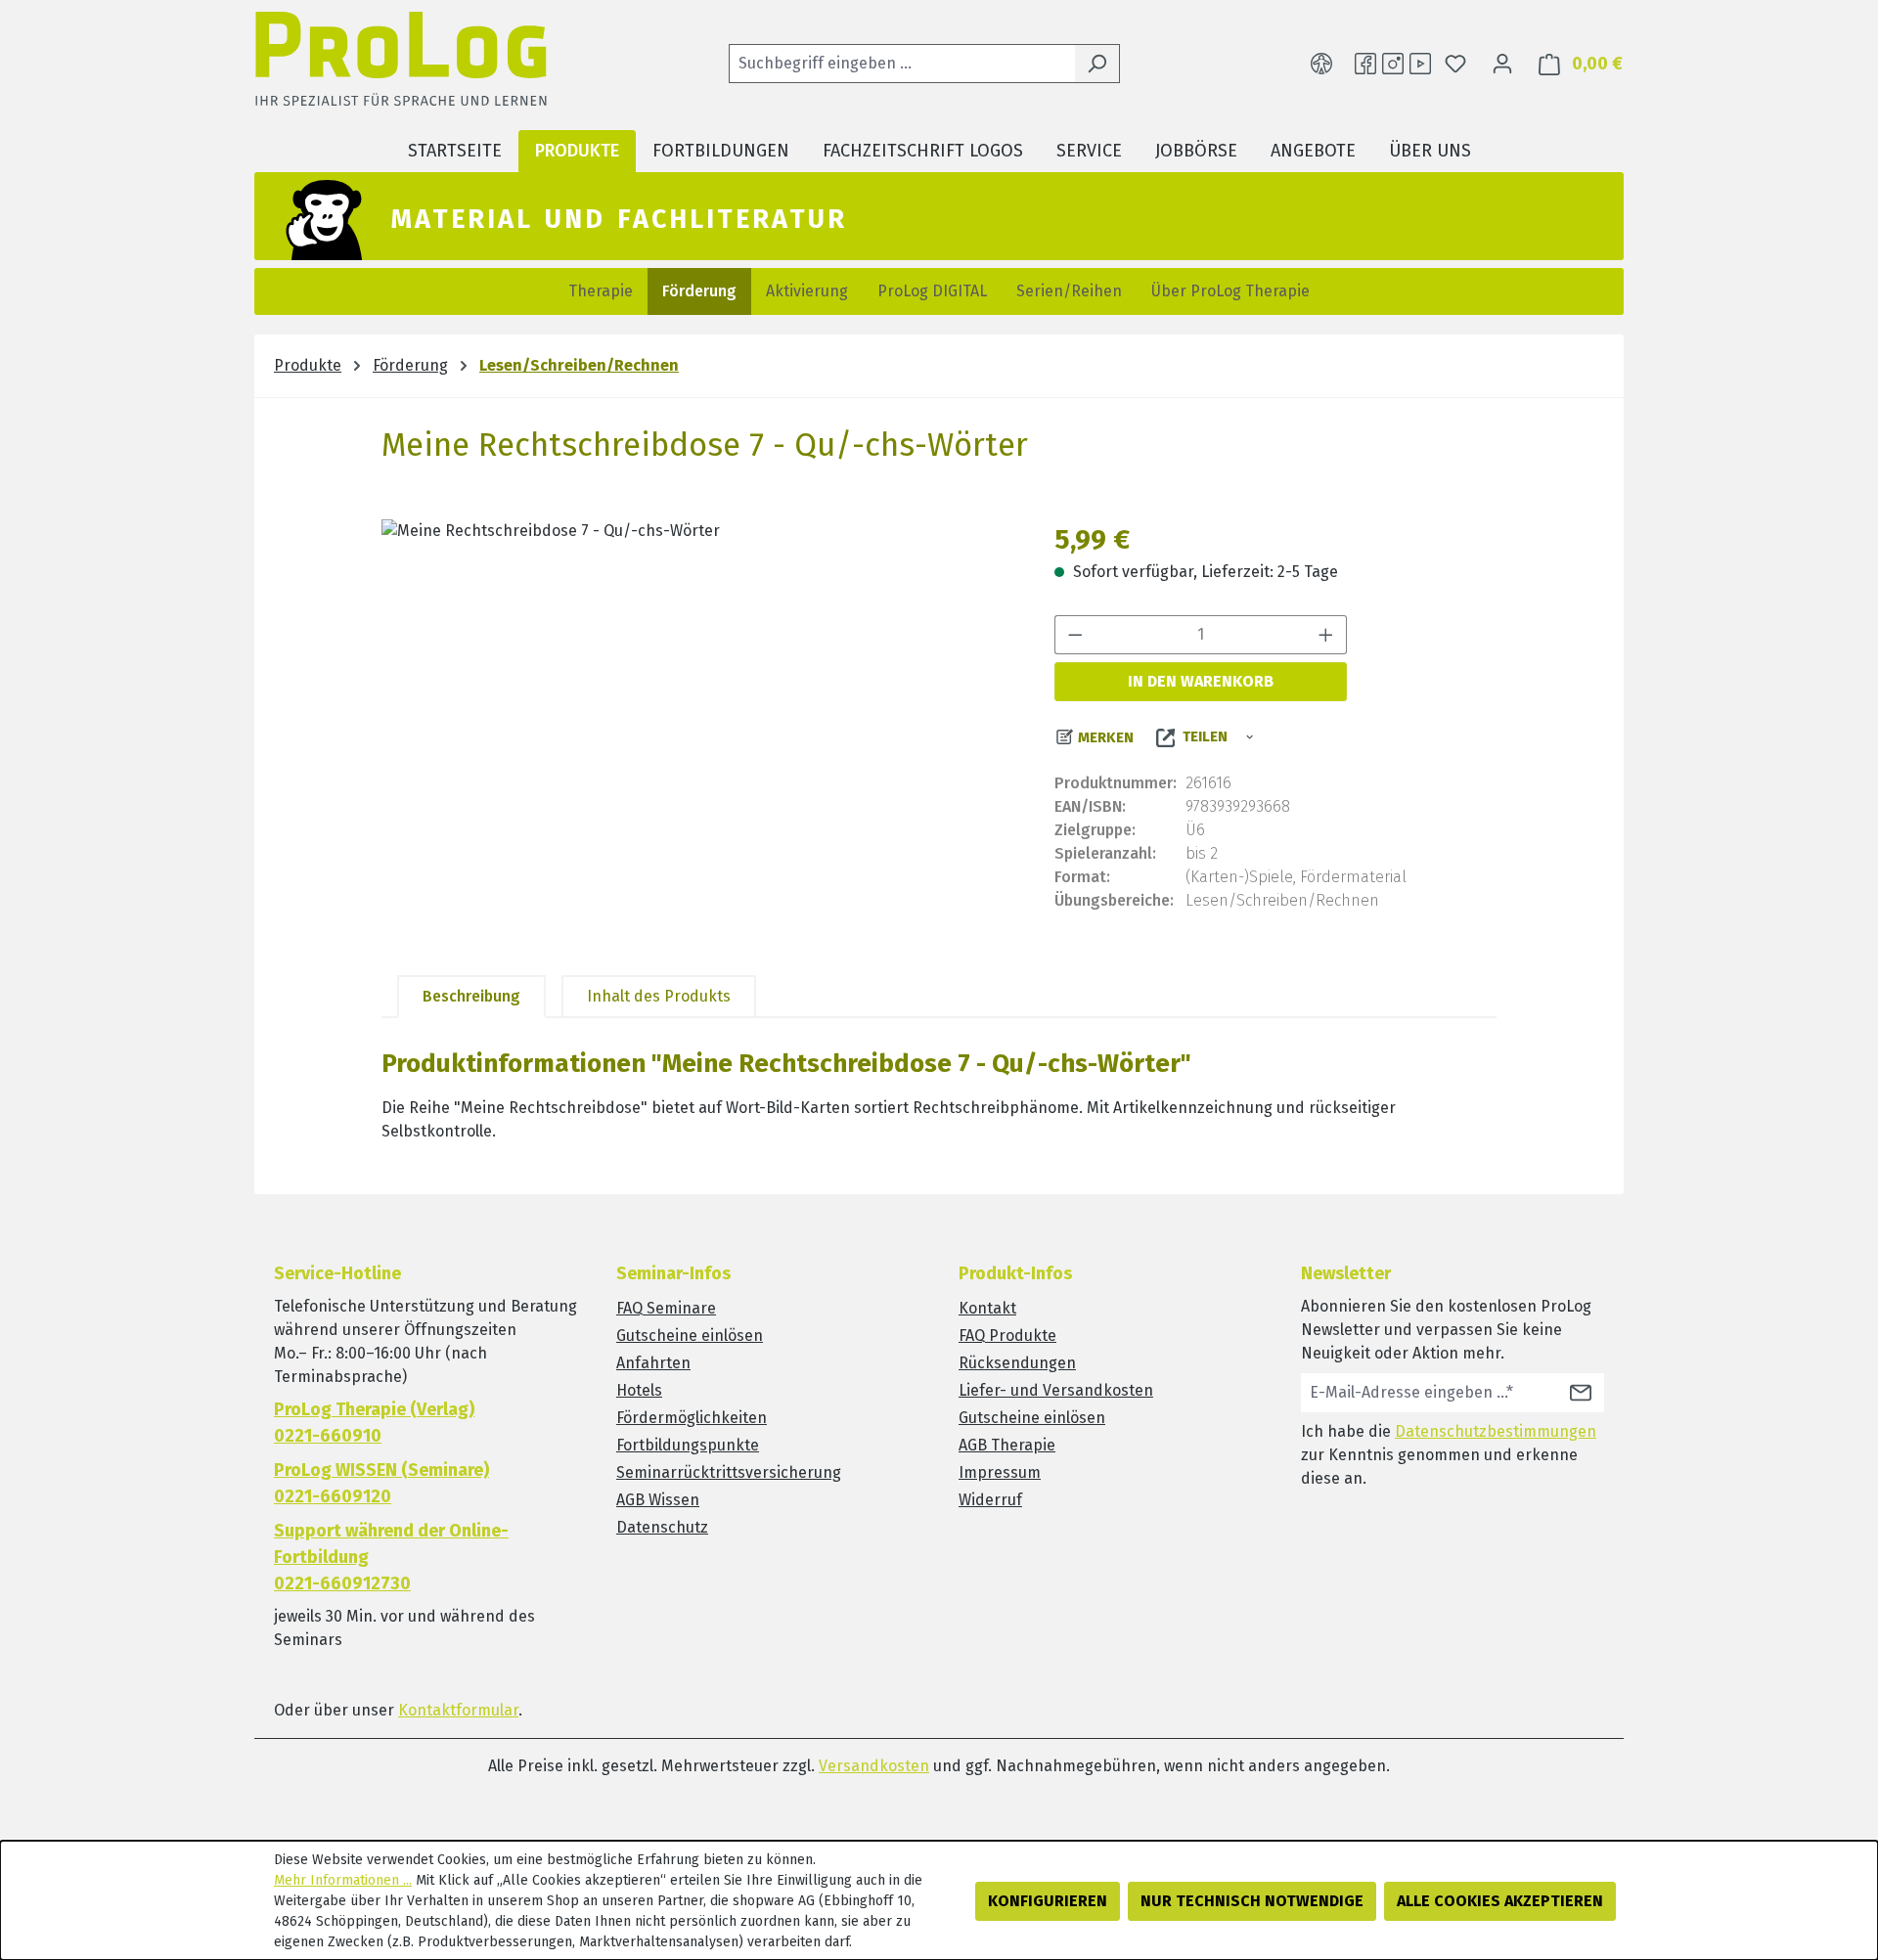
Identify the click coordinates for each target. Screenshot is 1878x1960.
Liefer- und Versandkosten (1056, 1390)
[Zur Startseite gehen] (401, 64)
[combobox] (902, 64)
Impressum (1000, 1472)
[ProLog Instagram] (1393, 64)
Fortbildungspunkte (688, 1445)
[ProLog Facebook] (1365, 64)
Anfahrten (653, 1363)
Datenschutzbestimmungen (1496, 1431)
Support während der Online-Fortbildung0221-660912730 (391, 1557)
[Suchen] (1097, 64)
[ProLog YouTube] (1420, 64)
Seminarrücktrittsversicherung (729, 1472)
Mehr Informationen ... (343, 1880)
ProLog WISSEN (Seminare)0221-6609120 (381, 1483)
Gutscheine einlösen (690, 1336)
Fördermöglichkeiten (692, 1418)
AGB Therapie (1007, 1445)
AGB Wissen (658, 1500)
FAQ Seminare (666, 1308)
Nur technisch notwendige (1252, 1901)
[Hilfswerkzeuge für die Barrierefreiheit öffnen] (1321, 64)
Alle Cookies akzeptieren (1500, 1901)
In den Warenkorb (1201, 681)
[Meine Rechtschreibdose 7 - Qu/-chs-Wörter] (698, 730)
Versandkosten (874, 1766)
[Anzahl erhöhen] (1326, 635)
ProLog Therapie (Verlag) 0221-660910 (374, 1423)
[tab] (471, 997)
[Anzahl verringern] (1075, 635)
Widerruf (990, 1500)
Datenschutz (662, 1527)
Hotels (639, 1390)
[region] (698, 730)
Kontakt (987, 1308)
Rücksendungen (1017, 1363)
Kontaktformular (458, 1710)
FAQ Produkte (1007, 1336)
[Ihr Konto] (1502, 64)
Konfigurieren (1048, 1901)
